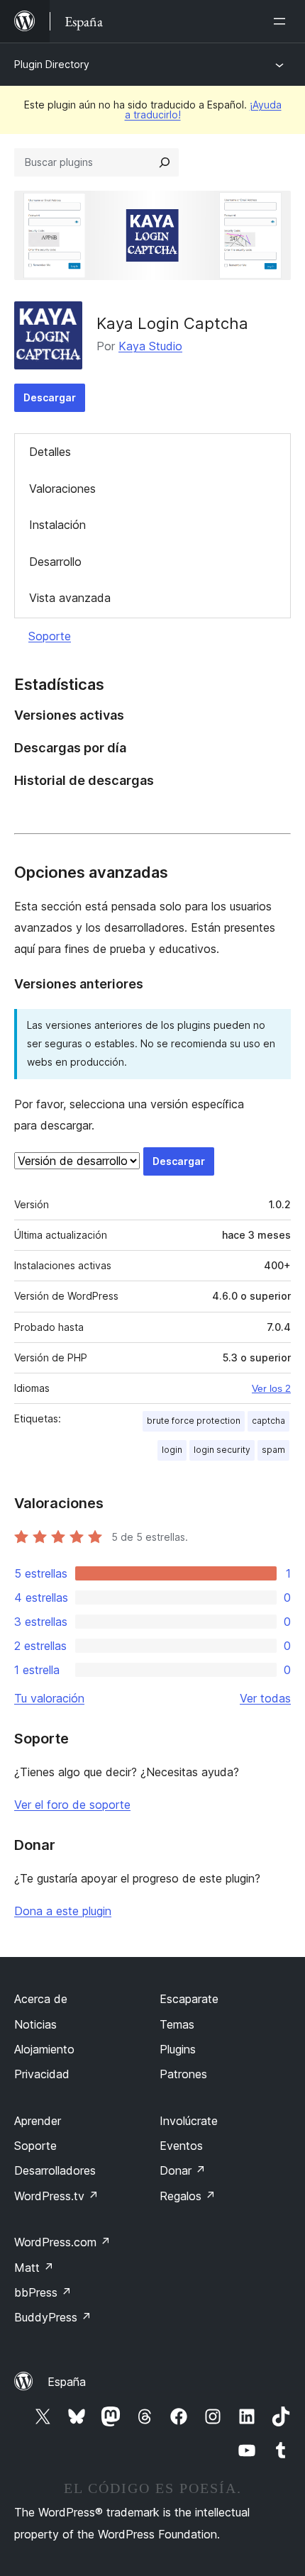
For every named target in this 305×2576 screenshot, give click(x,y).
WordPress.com (62, 2242)
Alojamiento (44, 2049)
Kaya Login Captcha (172, 323)
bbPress (43, 2292)
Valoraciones (62, 489)
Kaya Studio (150, 346)
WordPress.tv (56, 2196)
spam (273, 1450)
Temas (177, 2024)
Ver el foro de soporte (72, 1805)
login (172, 1450)
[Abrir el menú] (282, 21)
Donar (183, 2170)
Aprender (38, 2121)
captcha (268, 1421)
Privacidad (42, 2074)
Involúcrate (189, 2121)
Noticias (35, 2024)
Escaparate (189, 1999)
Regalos (188, 2196)
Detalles (50, 452)
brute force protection (194, 1421)
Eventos (181, 2146)
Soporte (50, 636)
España (67, 2382)
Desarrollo (55, 562)
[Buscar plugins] (165, 162)
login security (222, 1450)
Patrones (183, 2074)
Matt (34, 2268)
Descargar (50, 397)
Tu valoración (49, 1698)
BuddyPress (53, 2317)
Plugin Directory (52, 64)
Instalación (57, 525)
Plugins (178, 2049)
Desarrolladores (55, 2170)
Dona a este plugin (63, 1911)
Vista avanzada (70, 598)
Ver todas (265, 1698)
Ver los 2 (271, 1388)
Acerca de (41, 1999)
